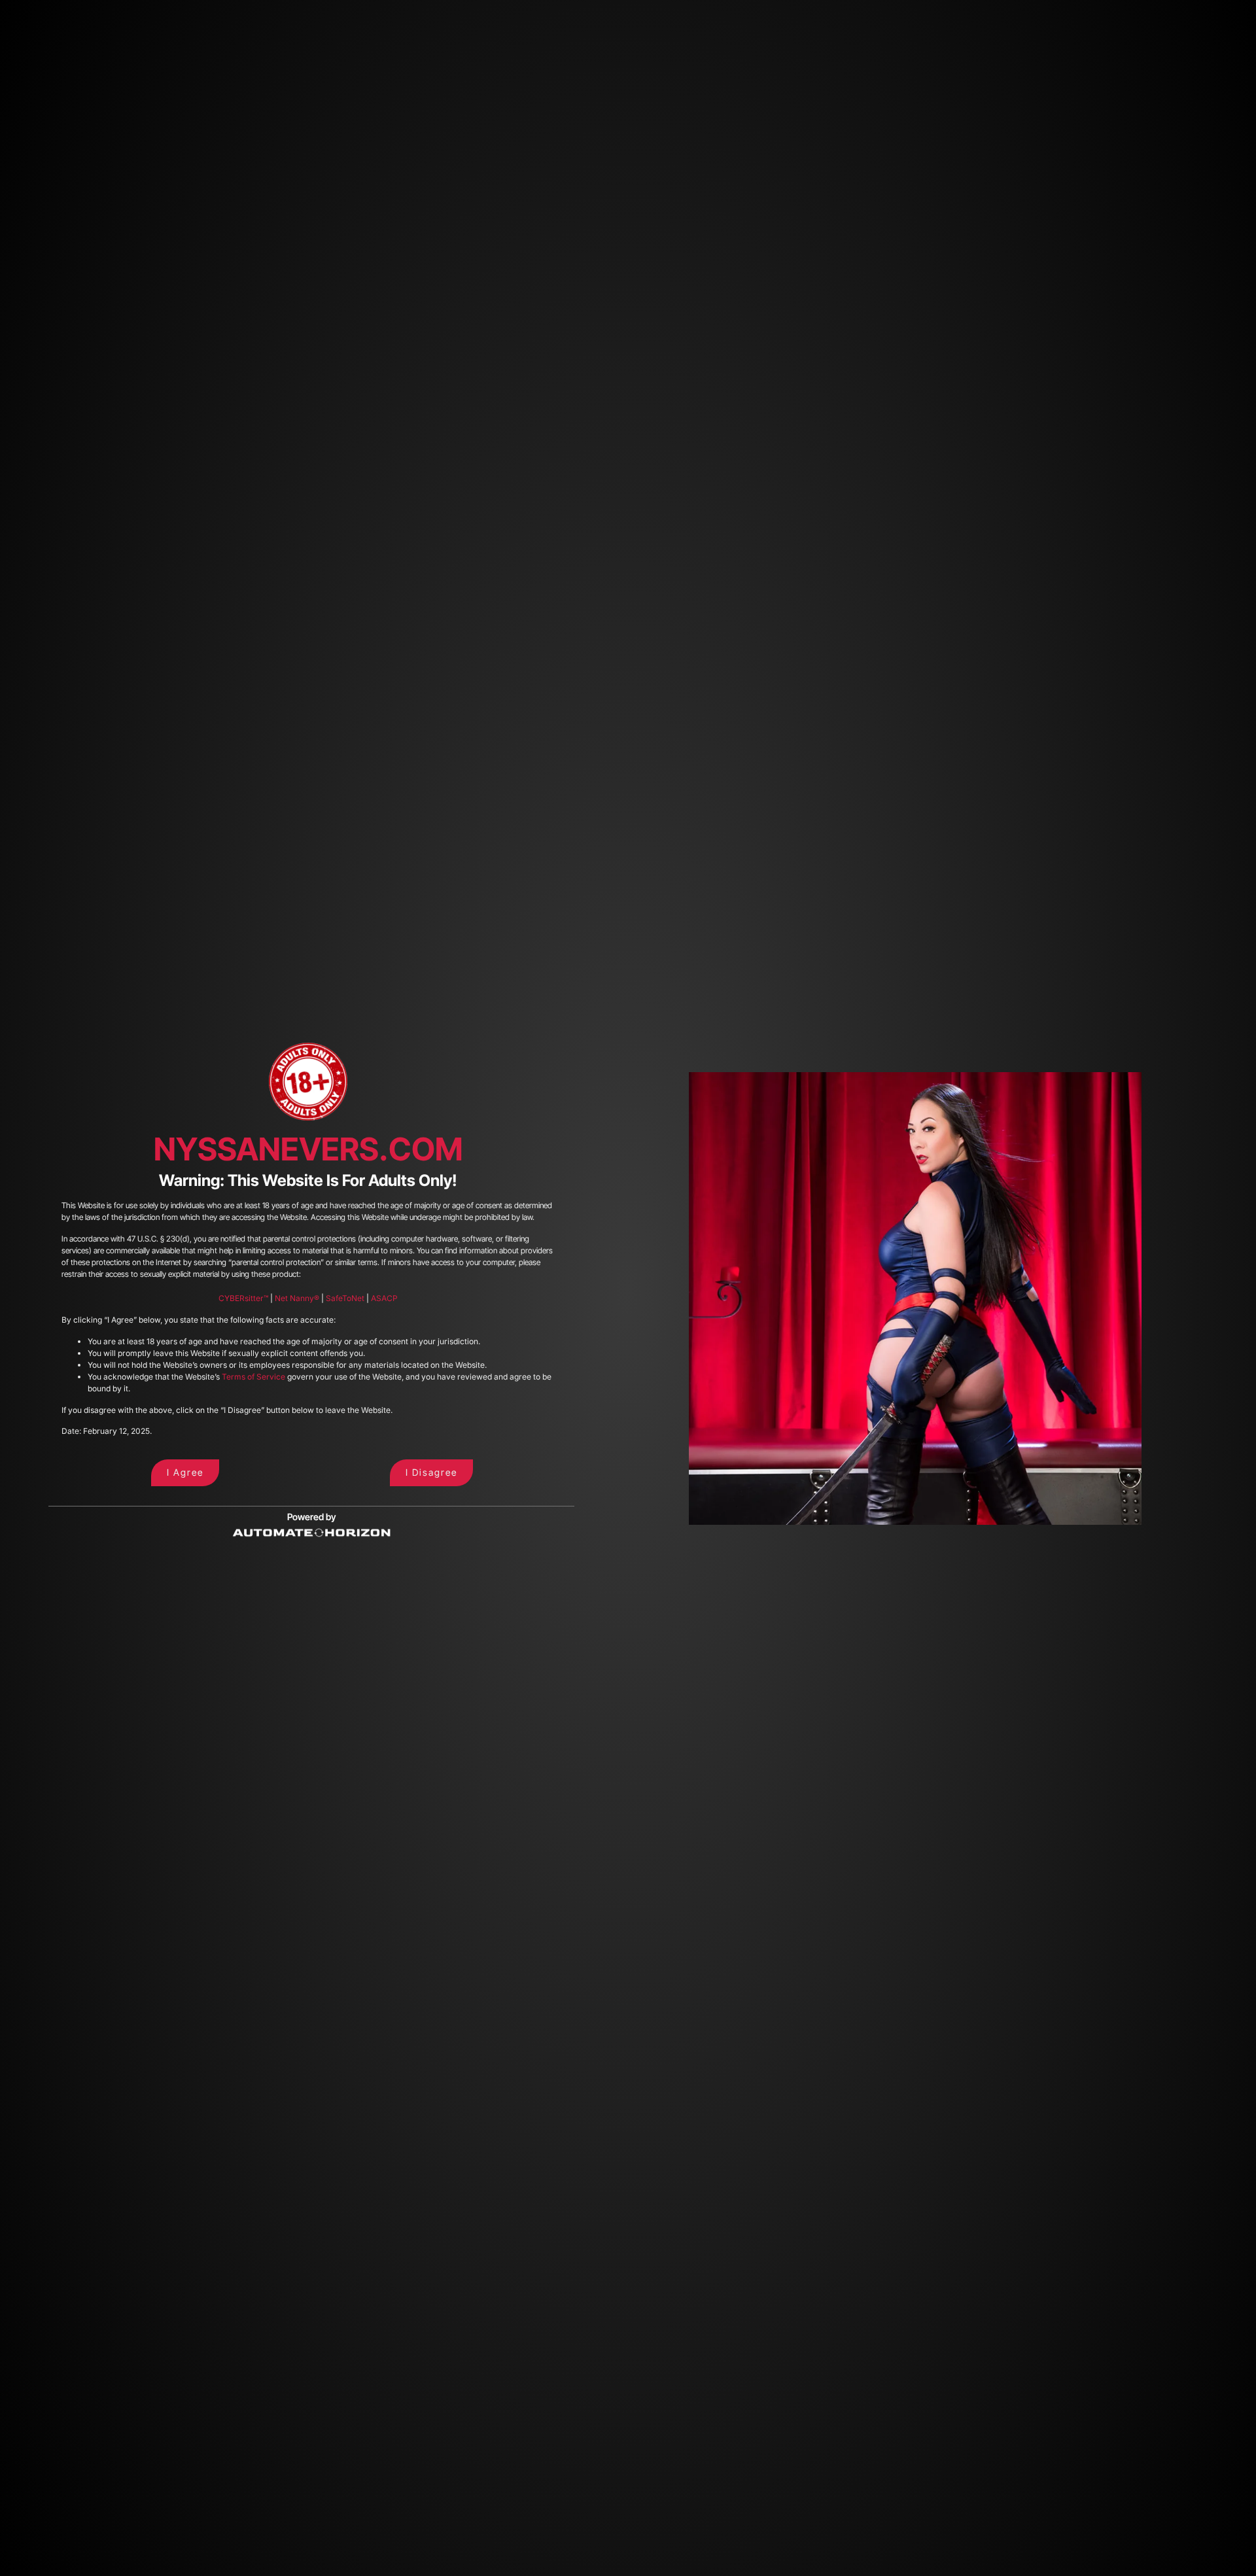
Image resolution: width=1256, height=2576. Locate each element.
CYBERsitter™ (243, 1298)
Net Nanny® (297, 1298)
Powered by (312, 1517)
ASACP (384, 1298)
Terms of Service (253, 1377)
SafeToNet (345, 1298)
